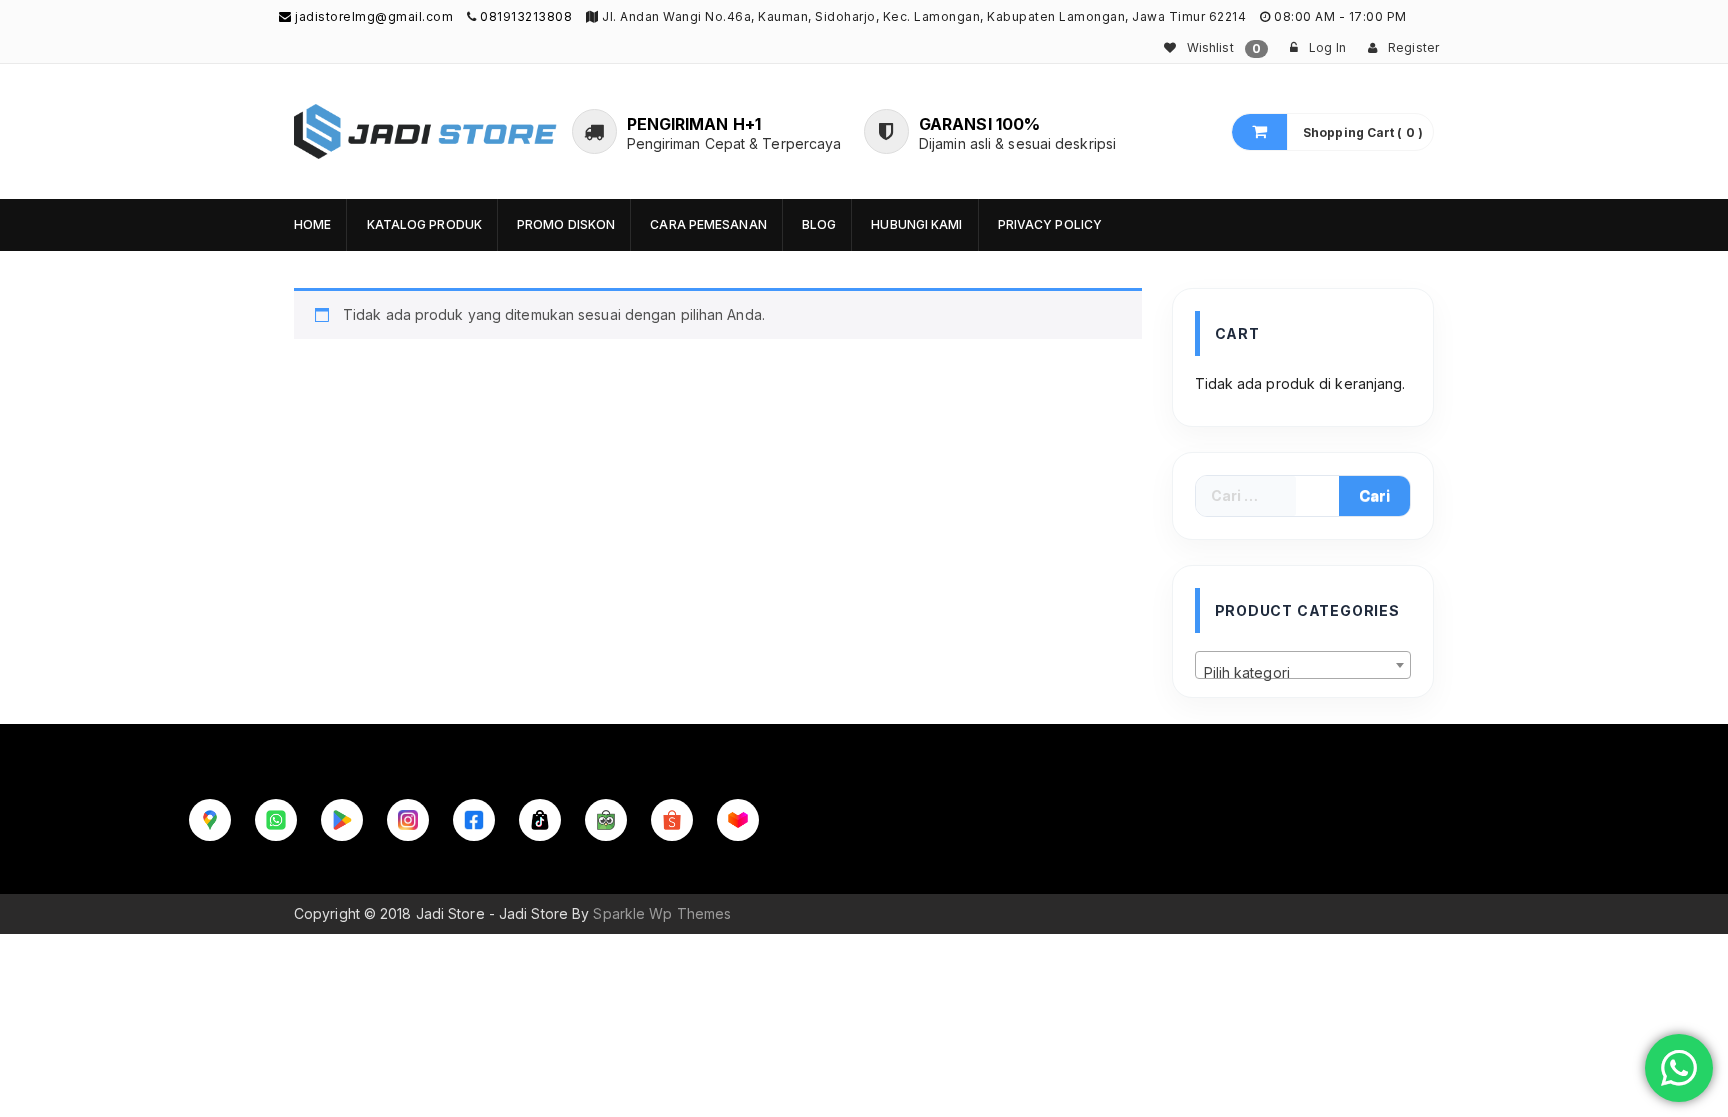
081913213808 (526, 16)
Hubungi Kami (916, 224)
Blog (819, 224)
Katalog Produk (424, 224)
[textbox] (1303, 673)
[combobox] (1303, 665)
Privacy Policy (1050, 224)
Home (312, 224)
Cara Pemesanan (708, 224)
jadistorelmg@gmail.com (372, 16)
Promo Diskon (566, 224)
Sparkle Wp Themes (662, 913)
